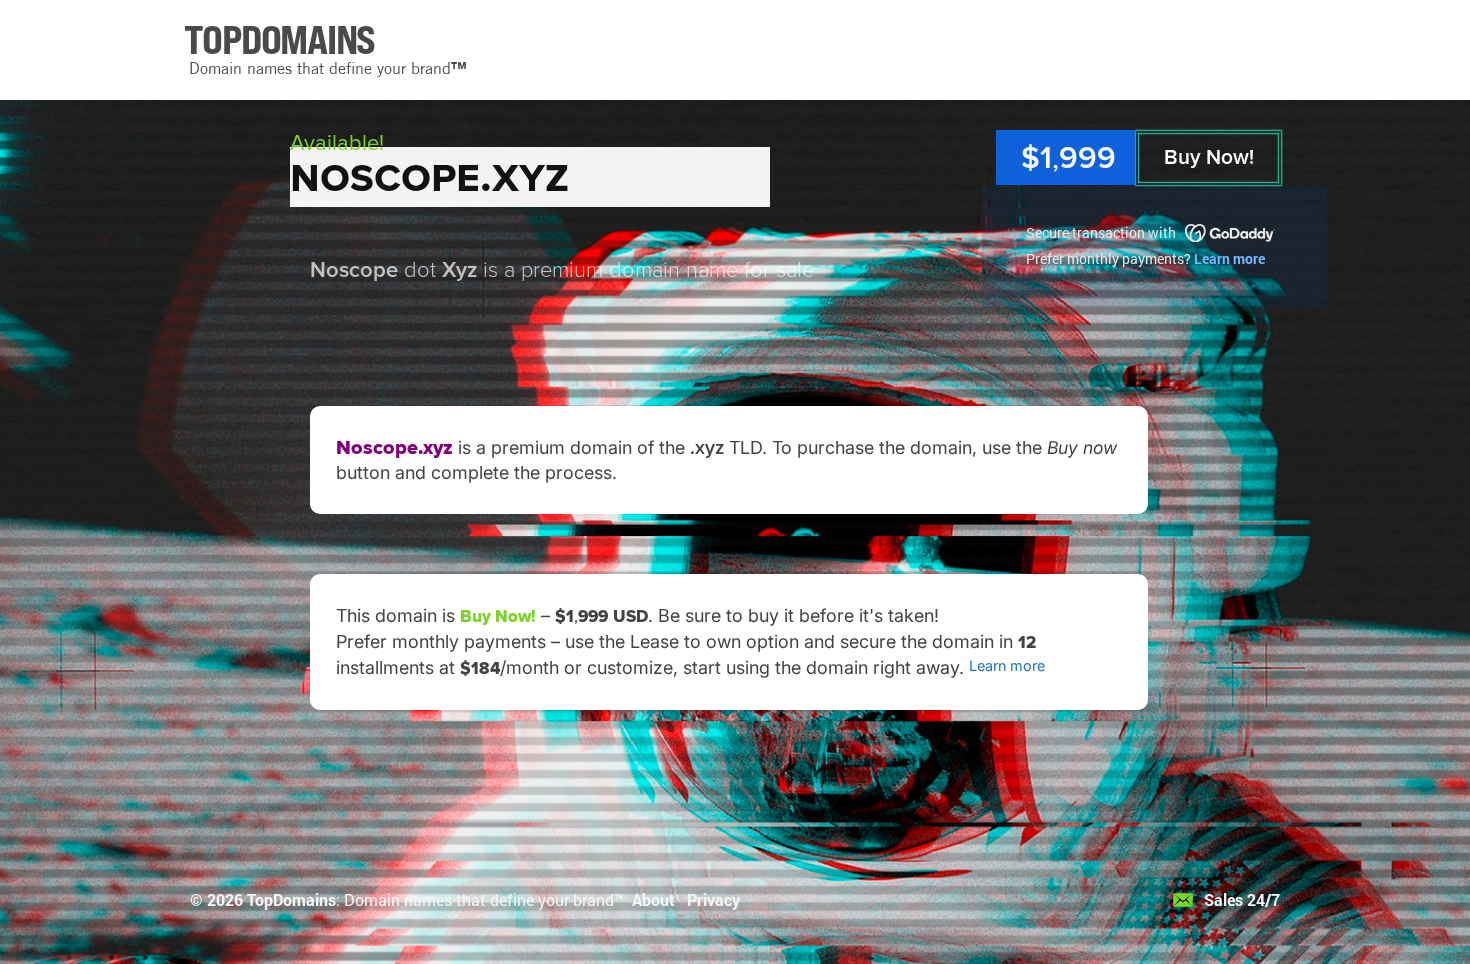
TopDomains (291, 899)
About (653, 899)
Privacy (713, 899)
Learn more (1229, 258)
